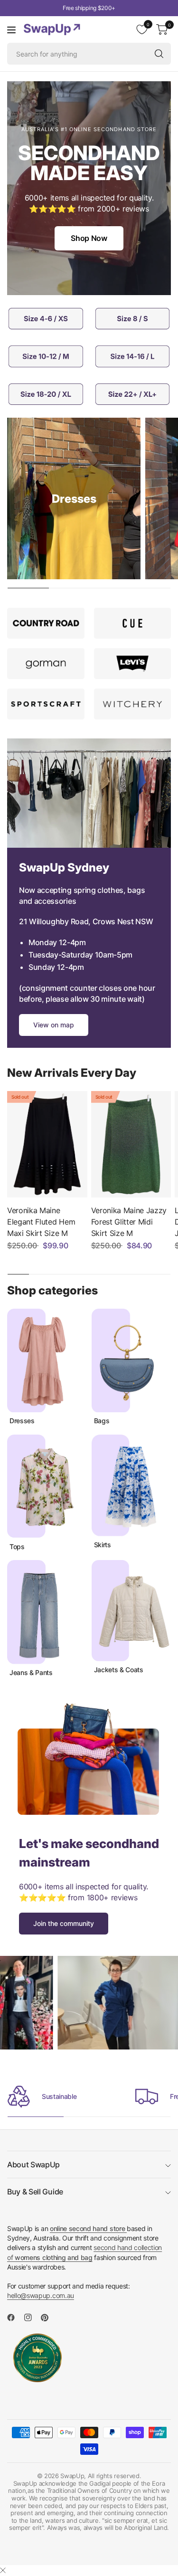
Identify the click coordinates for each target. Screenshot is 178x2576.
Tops (17, 1547)
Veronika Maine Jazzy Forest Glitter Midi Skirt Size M (129, 1222)
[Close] (3, 2570)
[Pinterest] (48, 2317)
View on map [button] (54, 1025)
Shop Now (89, 238)
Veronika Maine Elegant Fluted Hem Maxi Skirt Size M (41, 1222)
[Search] (159, 54)
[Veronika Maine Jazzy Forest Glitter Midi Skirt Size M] (131, 1144)
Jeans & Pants (31, 1673)
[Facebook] (15, 2317)
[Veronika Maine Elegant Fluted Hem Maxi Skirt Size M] (47, 1144)
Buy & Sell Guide (35, 2192)
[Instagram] (32, 2317)
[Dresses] (74, 498)
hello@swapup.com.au (41, 2295)
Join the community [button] (64, 1923)
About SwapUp (33, 2164)
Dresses (22, 1421)
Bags (102, 1421)
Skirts (103, 1545)
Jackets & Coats (119, 1670)
